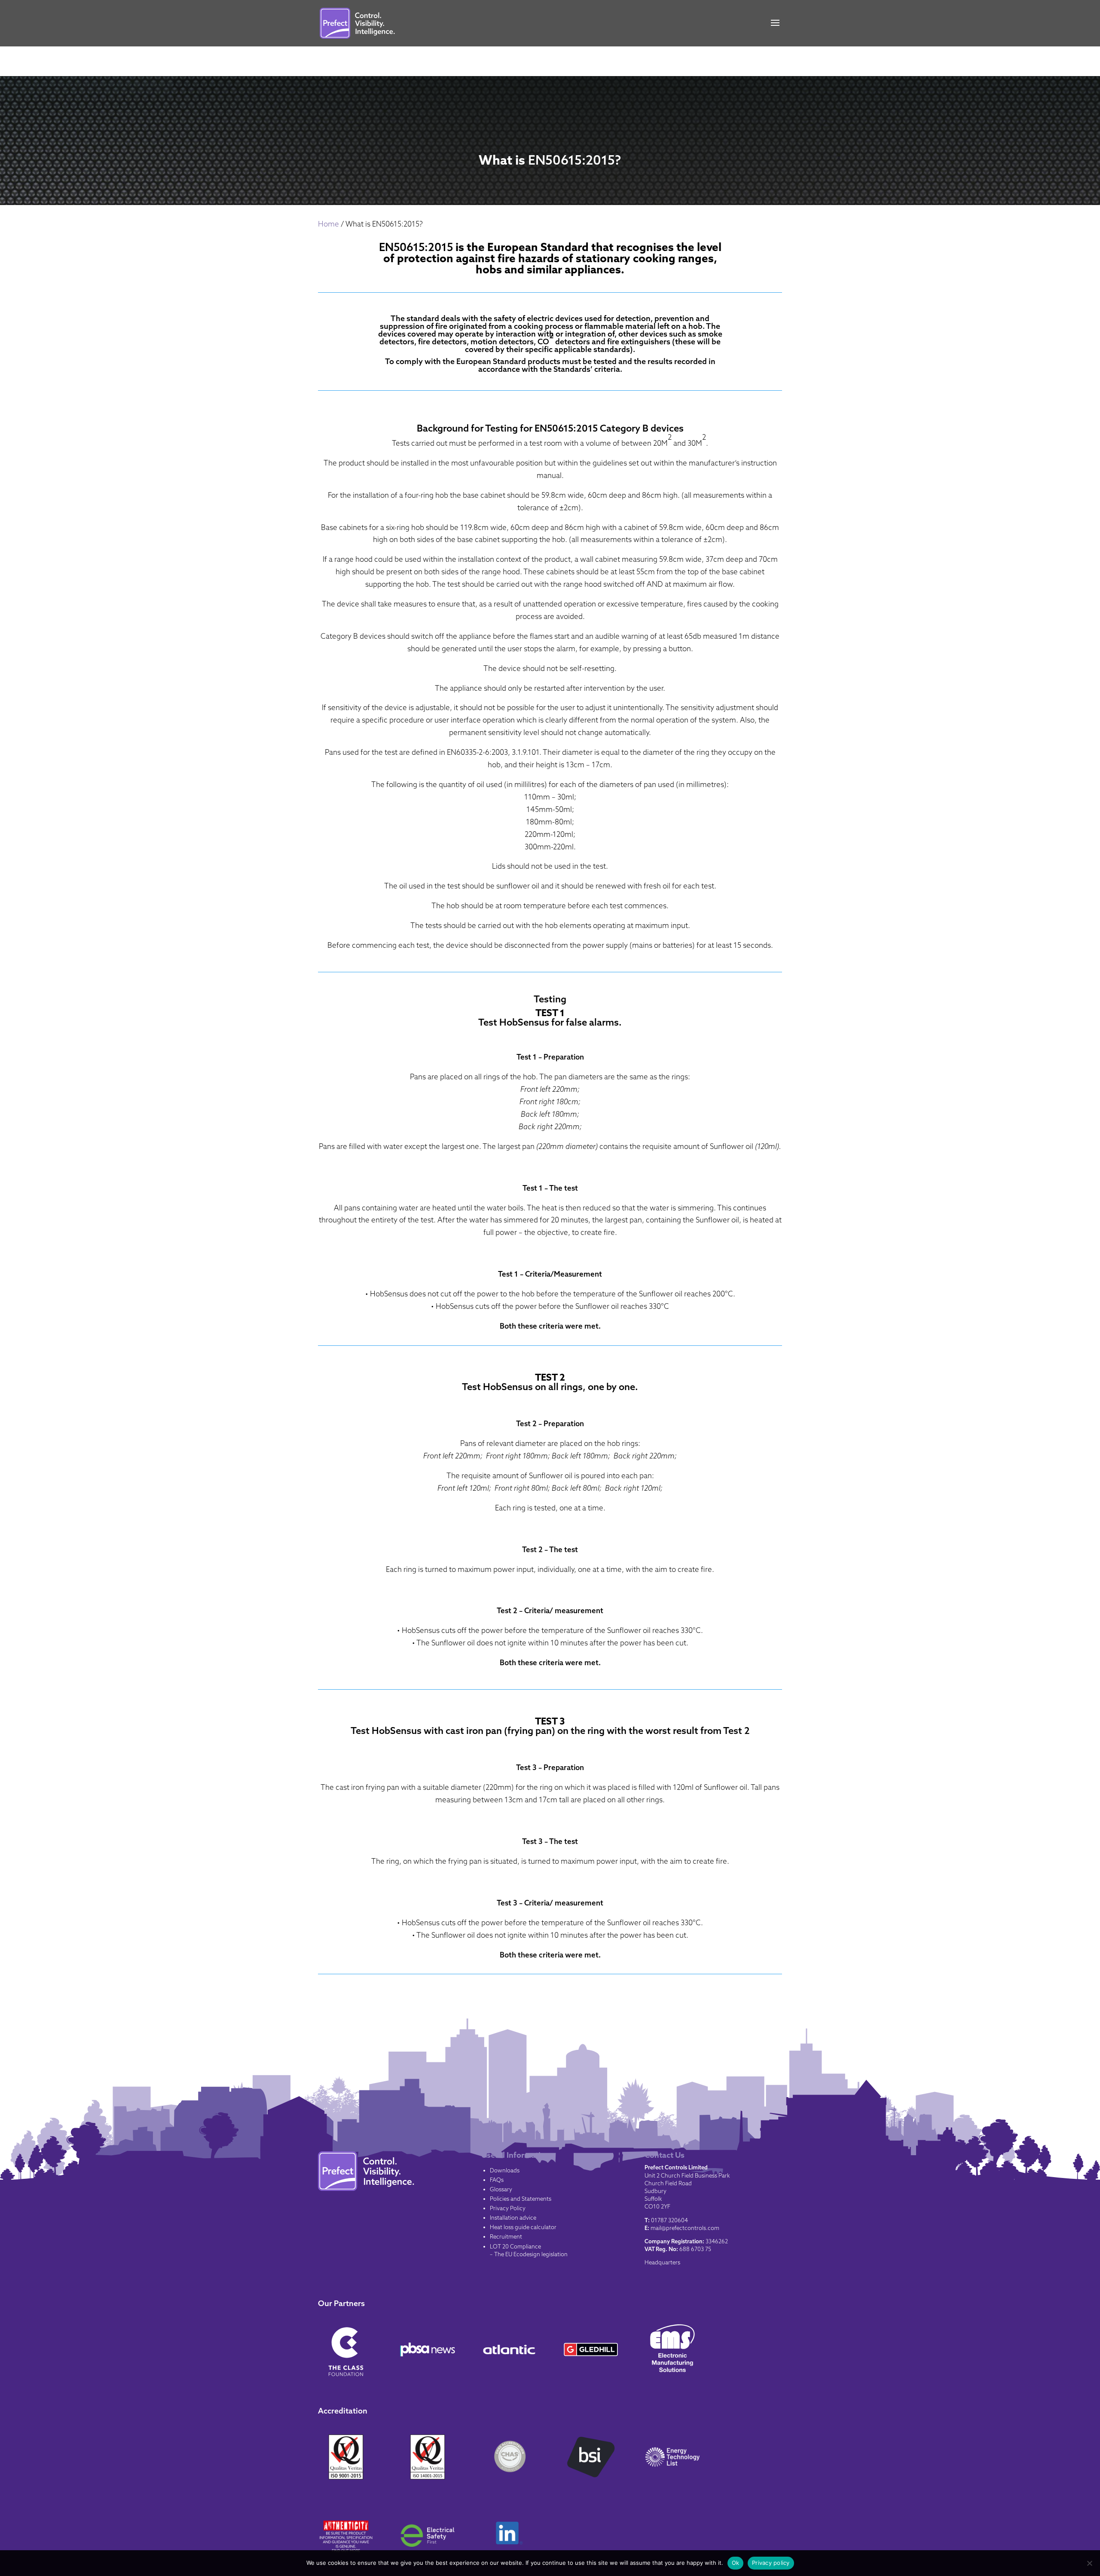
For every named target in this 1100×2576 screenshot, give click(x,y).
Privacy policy (771, 2563)
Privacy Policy (508, 2208)
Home (328, 224)
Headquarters (662, 2262)
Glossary (501, 2189)
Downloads (505, 2170)
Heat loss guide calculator (523, 2227)
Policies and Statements (521, 2199)
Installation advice (513, 2218)
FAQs (497, 2180)
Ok (736, 2563)
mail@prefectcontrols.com (685, 2228)
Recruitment (506, 2236)
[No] (1089, 2563)
